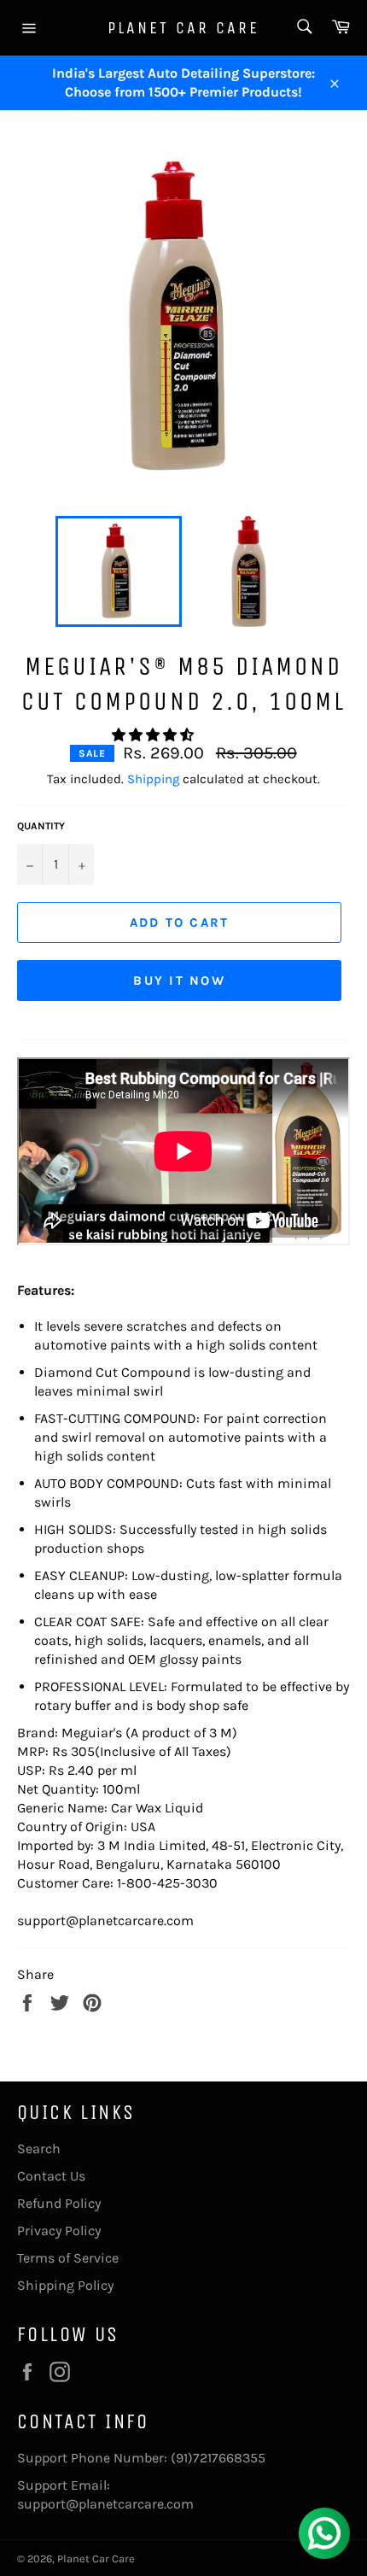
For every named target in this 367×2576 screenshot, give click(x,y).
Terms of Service (68, 2258)
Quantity (41, 826)
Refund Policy (59, 2203)
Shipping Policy (65, 2285)
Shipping (153, 779)
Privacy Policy (59, 2231)
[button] (154, 735)
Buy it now (179, 981)
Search (39, 2149)
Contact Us (51, 2176)
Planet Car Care (183, 28)
